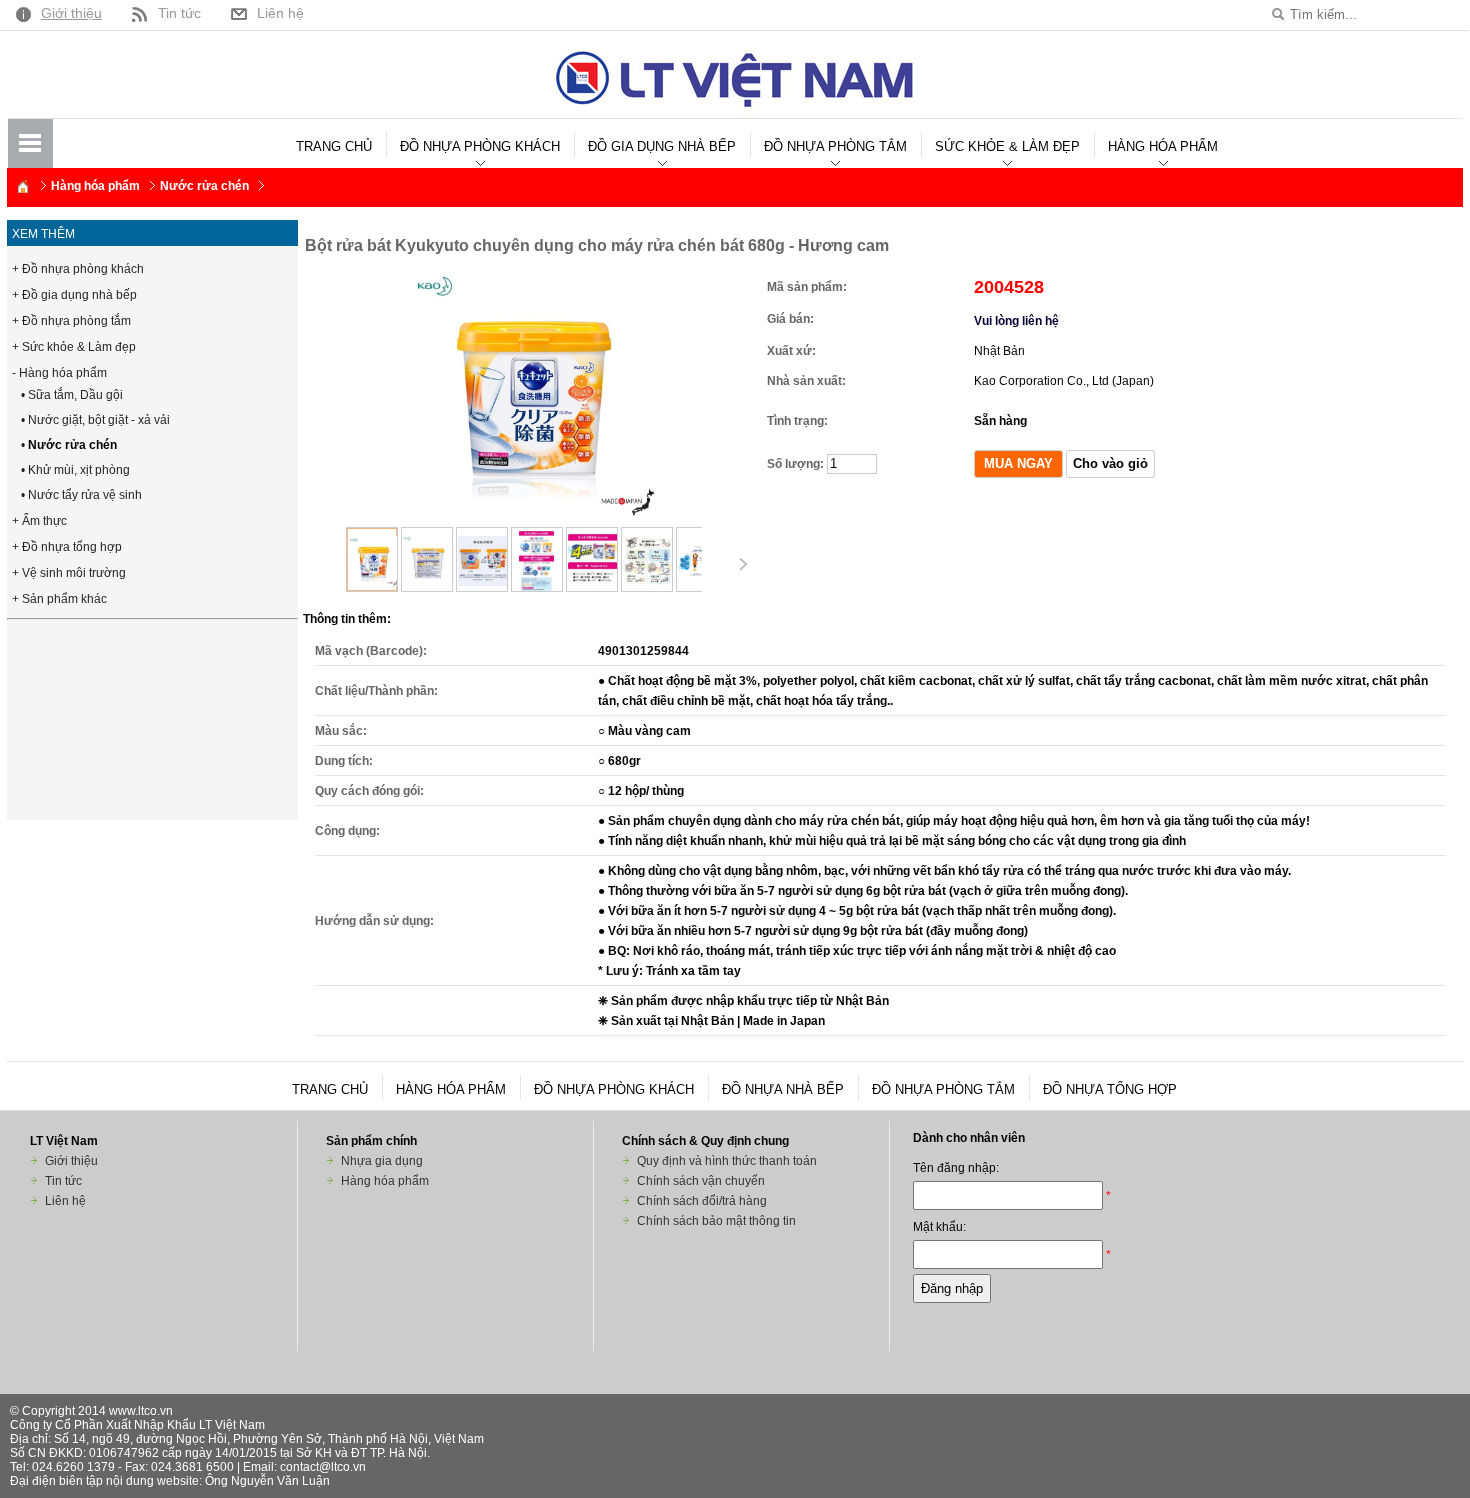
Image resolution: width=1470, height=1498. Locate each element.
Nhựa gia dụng (382, 1161)
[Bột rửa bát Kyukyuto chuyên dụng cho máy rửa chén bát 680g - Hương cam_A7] (702, 560)
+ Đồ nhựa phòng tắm (71, 321)
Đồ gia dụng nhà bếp (662, 146)
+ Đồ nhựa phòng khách (78, 269)
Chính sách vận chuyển (701, 1181)
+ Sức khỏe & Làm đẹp (74, 347)
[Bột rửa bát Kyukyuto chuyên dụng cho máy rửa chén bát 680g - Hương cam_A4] (537, 560)
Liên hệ (280, 13)
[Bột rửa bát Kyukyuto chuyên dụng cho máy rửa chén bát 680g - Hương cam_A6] (647, 560)
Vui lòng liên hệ (1016, 321)
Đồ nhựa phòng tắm (835, 146)
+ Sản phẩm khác (59, 599)
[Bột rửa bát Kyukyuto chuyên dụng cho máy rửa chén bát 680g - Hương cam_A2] (427, 560)
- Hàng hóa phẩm (59, 373)
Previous (315, 564)
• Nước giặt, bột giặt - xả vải (95, 420)
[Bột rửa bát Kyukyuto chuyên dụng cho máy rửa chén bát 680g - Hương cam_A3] (482, 560)
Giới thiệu (71, 13)
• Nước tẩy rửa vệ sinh (81, 495)
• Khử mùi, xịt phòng (75, 470)
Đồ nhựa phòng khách (480, 146)
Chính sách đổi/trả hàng (702, 1201)
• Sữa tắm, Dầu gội (72, 395)
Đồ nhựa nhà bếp (783, 1089)
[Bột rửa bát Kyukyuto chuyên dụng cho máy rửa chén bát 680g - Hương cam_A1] (372, 559)
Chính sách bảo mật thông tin (716, 1221)
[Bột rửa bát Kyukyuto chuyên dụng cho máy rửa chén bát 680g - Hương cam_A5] (592, 560)
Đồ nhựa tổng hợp (1110, 1089)
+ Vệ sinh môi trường (69, 573)
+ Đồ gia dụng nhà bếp (74, 295)
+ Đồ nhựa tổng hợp (67, 547)
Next (742, 564)
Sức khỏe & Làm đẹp (1007, 146)
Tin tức (179, 13)
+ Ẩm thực (39, 521)
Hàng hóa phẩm (1163, 146)
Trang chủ (334, 146)
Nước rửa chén (204, 186)
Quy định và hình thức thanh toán (727, 1161)
